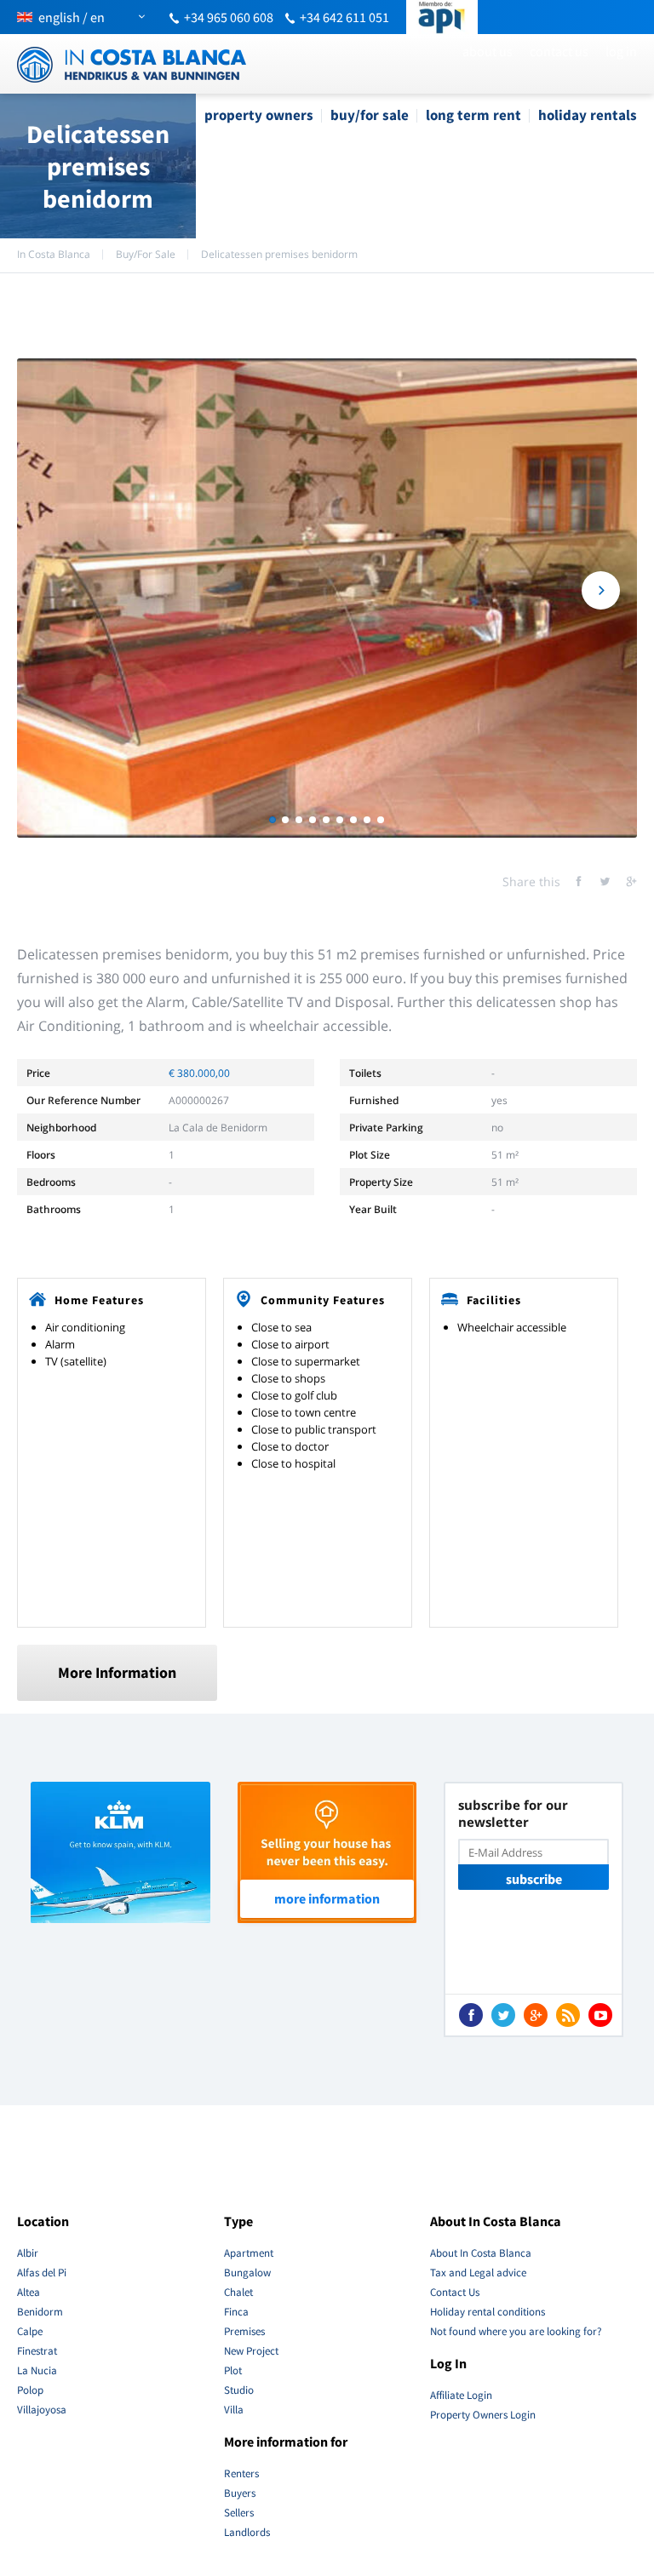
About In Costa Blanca (481, 2253)
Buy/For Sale (370, 115)
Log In (621, 51)
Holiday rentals (588, 115)
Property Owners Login (483, 2415)
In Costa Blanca (54, 254)
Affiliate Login (461, 2395)
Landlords (247, 2532)
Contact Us (559, 51)
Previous (53, 590)
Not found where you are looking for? (516, 2331)
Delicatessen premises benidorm (279, 254)
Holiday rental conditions (488, 2312)
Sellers (239, 2513)
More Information (117, 1672)
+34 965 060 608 (229, 17)
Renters (241, 2473)
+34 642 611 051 (344, 17)
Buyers (240, 2493)
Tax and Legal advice (478, 2273)
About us (488, 51)
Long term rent (473, 115)
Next (601, 590)
